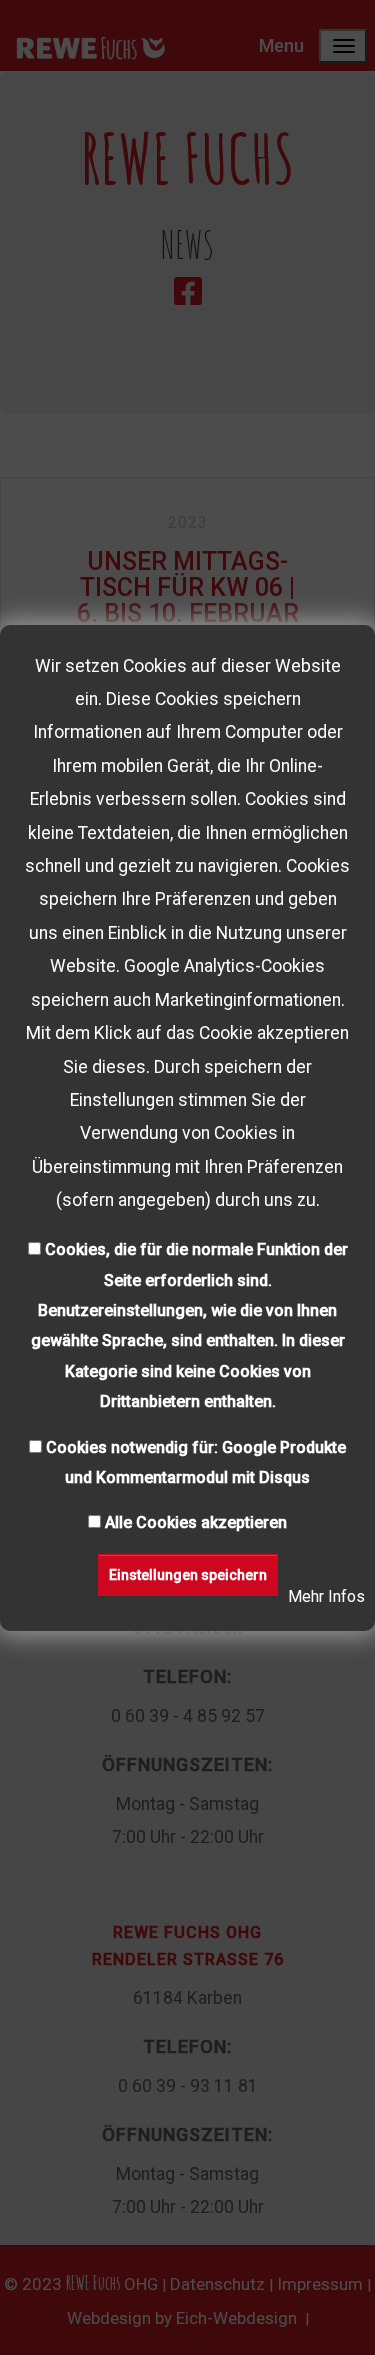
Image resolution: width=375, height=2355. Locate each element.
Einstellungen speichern (188, 1575)
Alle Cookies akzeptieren (196, 1522)
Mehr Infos (326, 1596)
